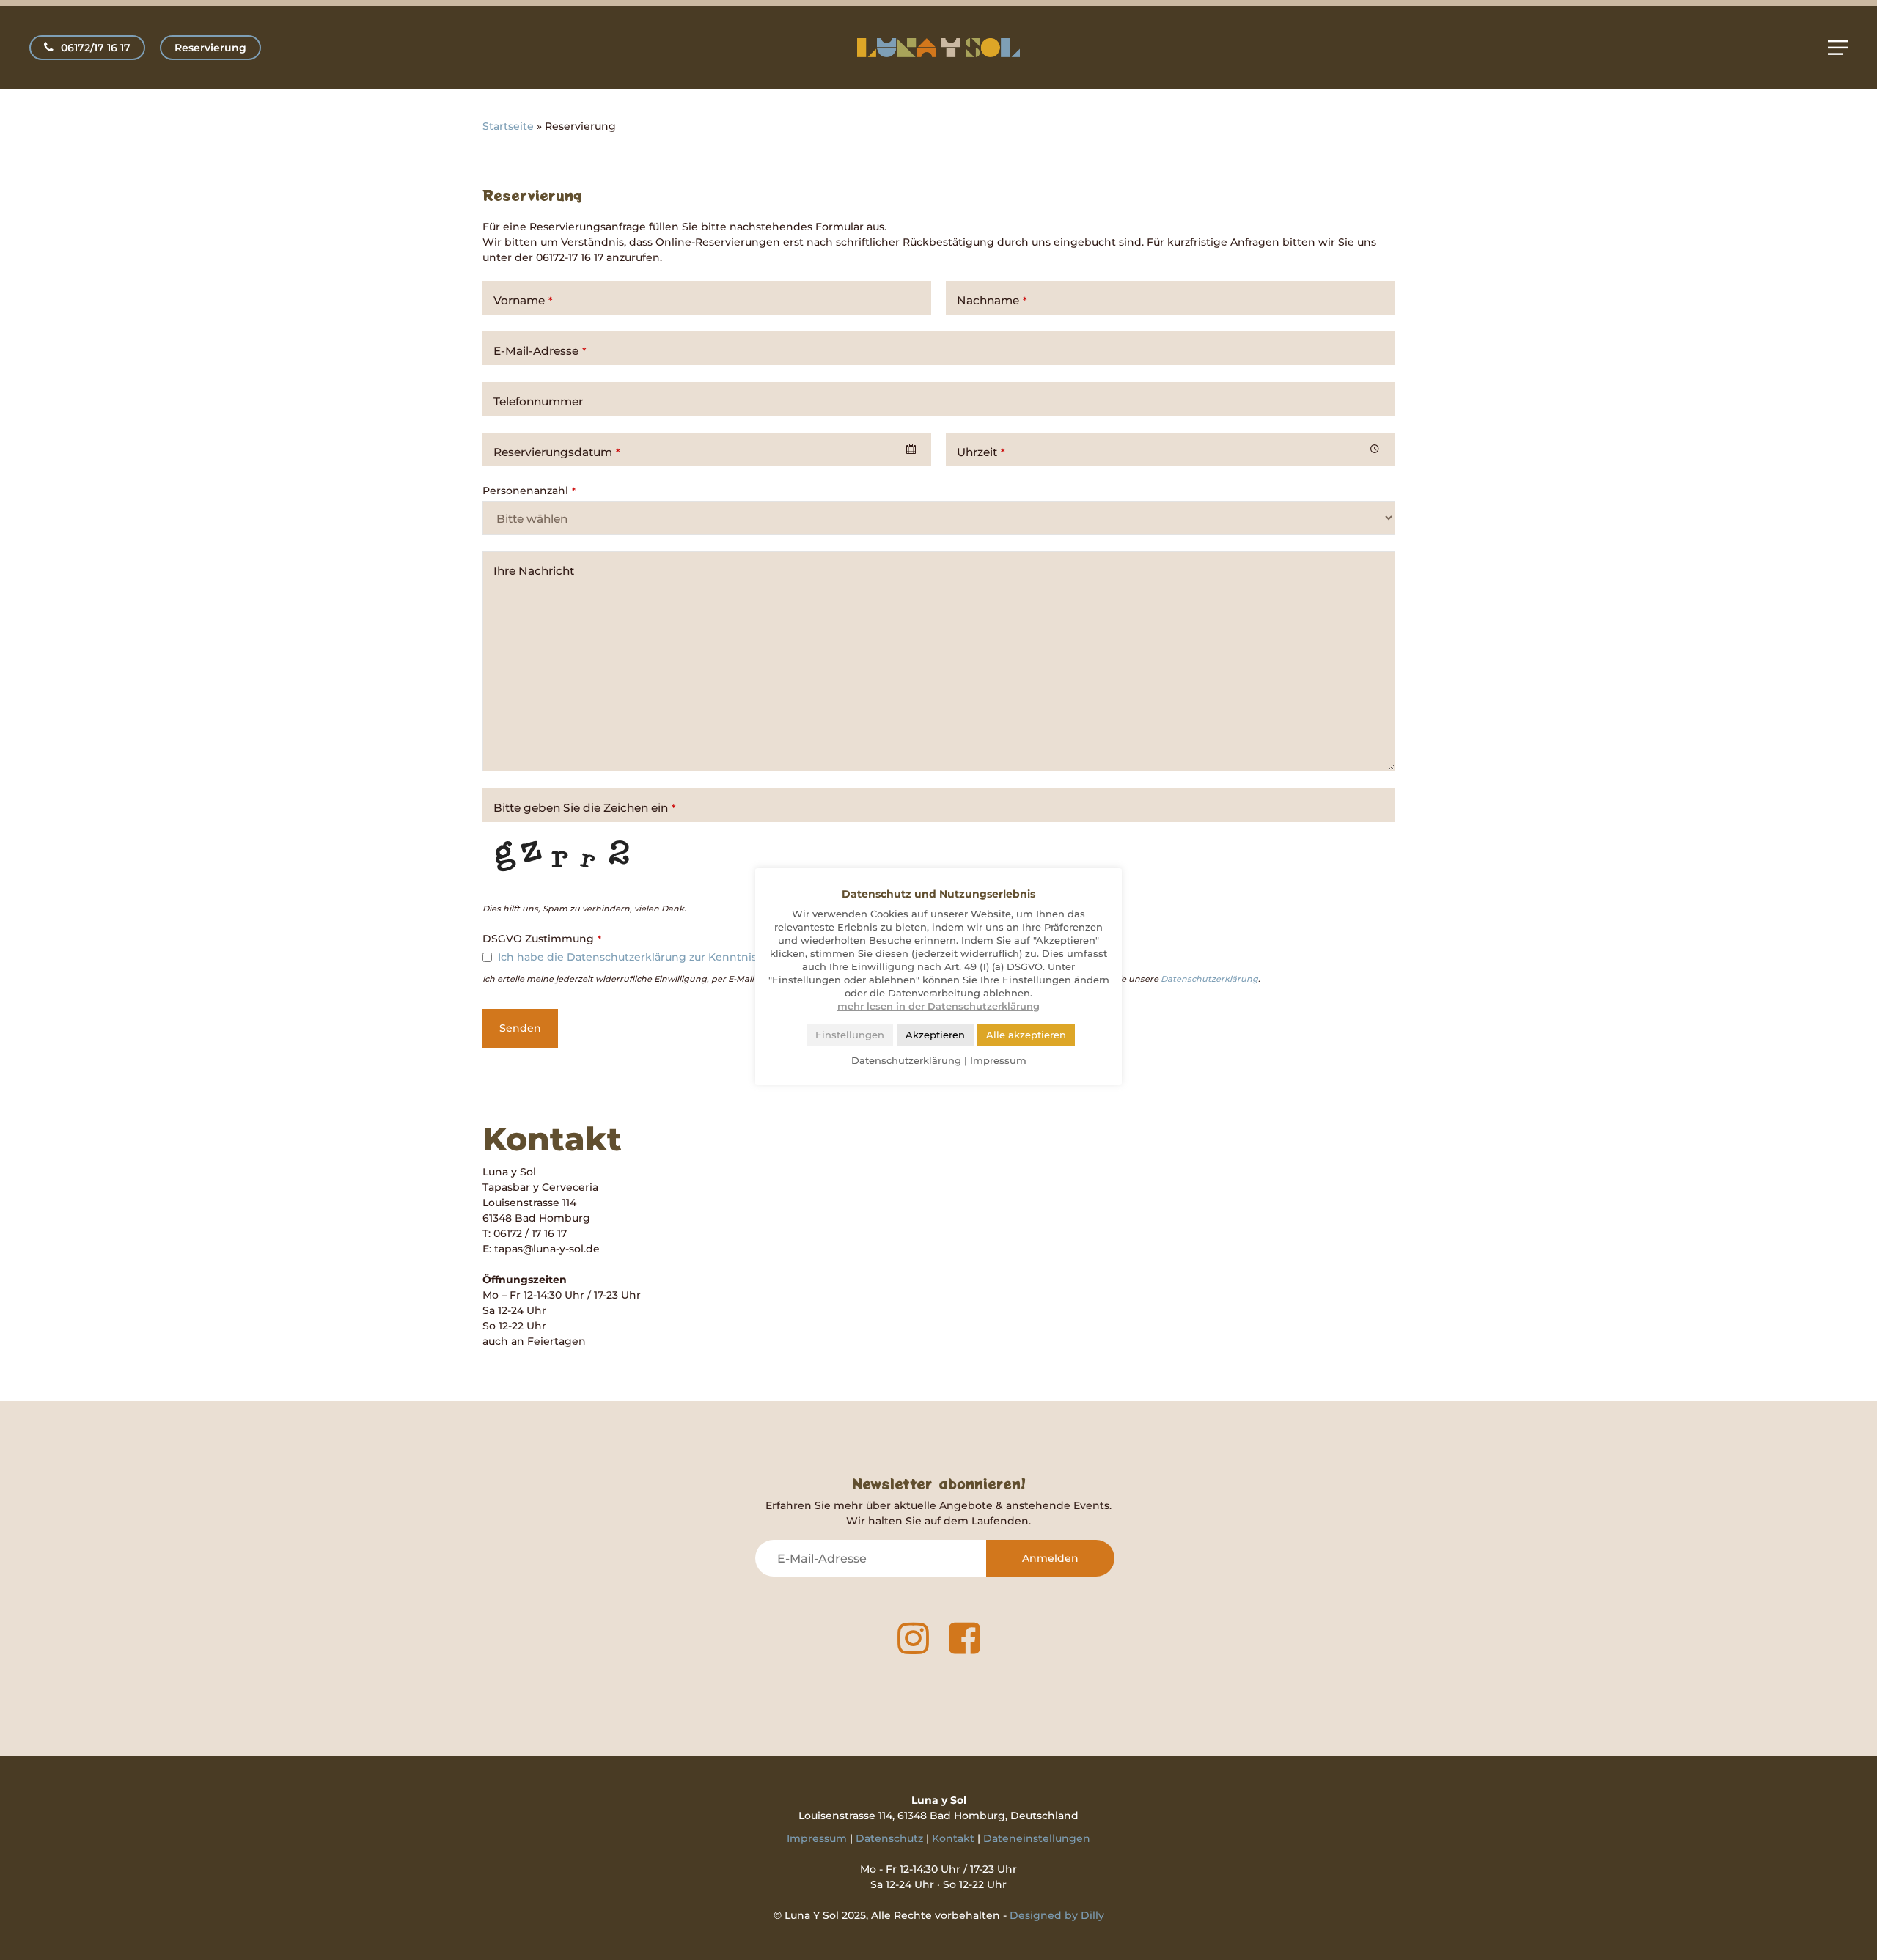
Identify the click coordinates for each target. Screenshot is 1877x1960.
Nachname (992, 300)
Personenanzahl (529, 491)
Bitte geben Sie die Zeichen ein (585, 808)
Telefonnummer (538, 401)
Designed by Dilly (1057, 1915)
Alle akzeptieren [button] (1026, 1035)
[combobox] (707, 449)
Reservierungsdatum (557, 452)
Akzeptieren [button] (935, 1035)
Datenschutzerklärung (1209, 979)
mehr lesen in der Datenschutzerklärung (938, 1006)
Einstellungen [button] (850, 1035)
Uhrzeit (981, 452)
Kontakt (953, 1838)
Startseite (508, 126)
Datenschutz (889, 1838)
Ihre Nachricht (534, 571)
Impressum (817, 1838)
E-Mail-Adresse (540, 351)
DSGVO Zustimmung (542, 939)
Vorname (523, 300)
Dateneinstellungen (1037, 1838)
